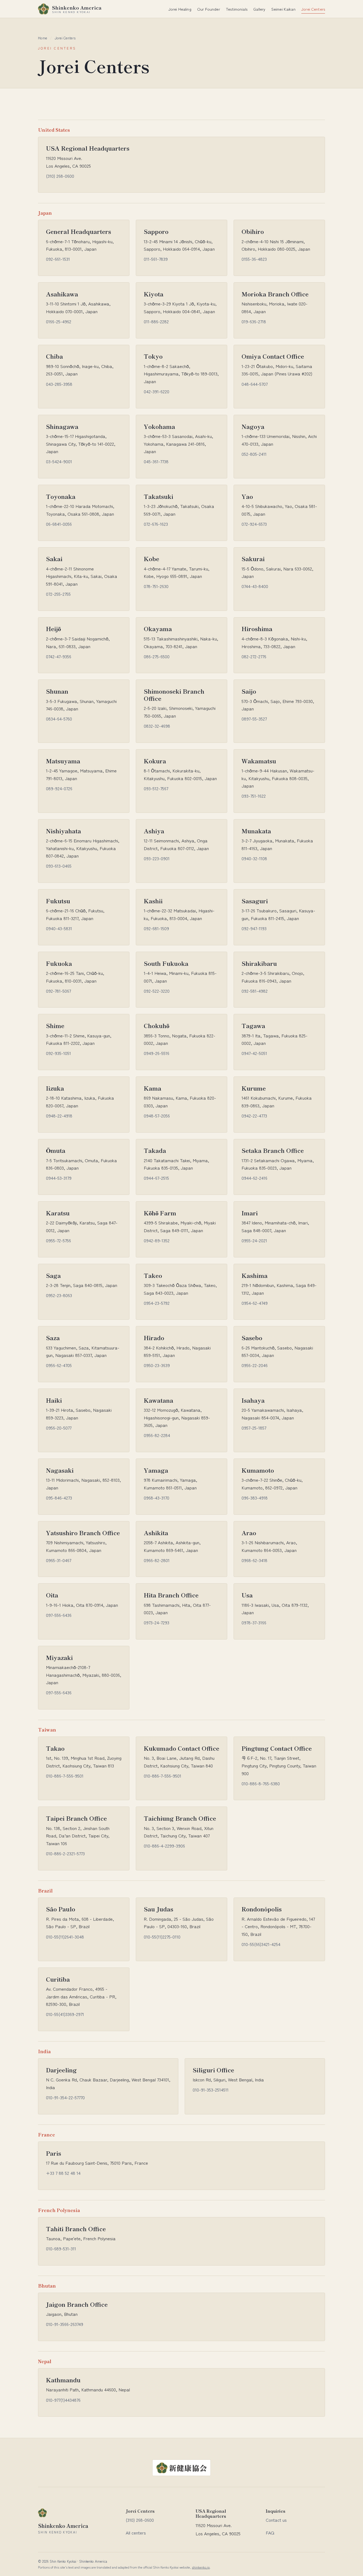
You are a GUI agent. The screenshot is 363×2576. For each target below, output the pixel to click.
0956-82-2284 (157, 1435)
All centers (136, 2533)
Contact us (276, 2520)
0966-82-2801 (157, 1560)
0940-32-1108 (254, 858)
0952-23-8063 (59, 1295)
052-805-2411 (254, 454)
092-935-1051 (58, 1053)
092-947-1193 (254, 928)
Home (43, 38)
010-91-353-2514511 (211, 2090)
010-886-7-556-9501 (65, 1776)
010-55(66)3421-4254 (261, 1944)
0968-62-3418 (254, 1560)
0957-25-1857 (254, 1428)
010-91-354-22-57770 (65, 2097)
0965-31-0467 (59, 1560)
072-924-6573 (254, 524)
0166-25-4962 (59, 321)
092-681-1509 (156, 928)
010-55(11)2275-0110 (162, 1937)
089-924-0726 (59, 788)
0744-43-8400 (255, 586)
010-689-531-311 (61, 2248)
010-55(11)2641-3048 (65, 1937)
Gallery (259, 9)
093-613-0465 (59, 866)
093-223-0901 (157, 858)
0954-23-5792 (157, 1303)
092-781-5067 (58, 991)
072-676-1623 (156, 524)
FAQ (270, 2533)
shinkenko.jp (201, 2567)
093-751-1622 (254, 796)
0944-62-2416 (254, 1178)
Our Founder (209, 9)
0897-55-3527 (254, 719)
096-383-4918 (255, 1498)
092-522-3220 (157, 991)
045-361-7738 (156, 461)
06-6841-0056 (59, 524)
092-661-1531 (58, 259)
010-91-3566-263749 (65, 2324)
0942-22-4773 (254, 1116)
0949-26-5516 (157, 1053)
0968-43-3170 (157, 1498)
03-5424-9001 (59, 461)
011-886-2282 (156, 321)
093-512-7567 (156, 788)
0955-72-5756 (58, 1240)
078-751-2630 (156, 586)
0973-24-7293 (157, 1622)
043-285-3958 (59, 384)
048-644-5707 (255, 384)
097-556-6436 (59, 1615)
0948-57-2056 (157, 1116)
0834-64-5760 (59, 719)
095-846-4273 (59, 1498)
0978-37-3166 (254, 1622)
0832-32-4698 (157, 726)
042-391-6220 (157, 391)
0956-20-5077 (59, 1428)
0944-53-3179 (59, 1178)
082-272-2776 (254, 656)
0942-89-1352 (157, 1240)
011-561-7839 (156, 259)
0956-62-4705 (59, 1365)
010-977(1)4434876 (63, 2400)
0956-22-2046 (255, 1365)
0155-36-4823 (254, 259)
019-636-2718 (254, 321)
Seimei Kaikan (283, 9)
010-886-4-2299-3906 (164, 1846)
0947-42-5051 (254, 1053)
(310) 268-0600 (60, 176)
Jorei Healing (180, 9)
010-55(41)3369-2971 (65, 2014)
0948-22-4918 (59, 1116)
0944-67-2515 (156, 1178)
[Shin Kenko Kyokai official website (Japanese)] (181, 2474)
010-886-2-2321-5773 (65, 1853)
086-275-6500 (157, 656)
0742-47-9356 (59, 656)
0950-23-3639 (157, 1365)
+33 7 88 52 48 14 (63, 2173)
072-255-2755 (58, 594)
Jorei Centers (313, 9)
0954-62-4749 (255, 1303)
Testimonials (237, 9)
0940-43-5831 (59, 928)
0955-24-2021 (254, 1240)
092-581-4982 (255, 991)
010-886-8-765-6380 (261, 1783)
